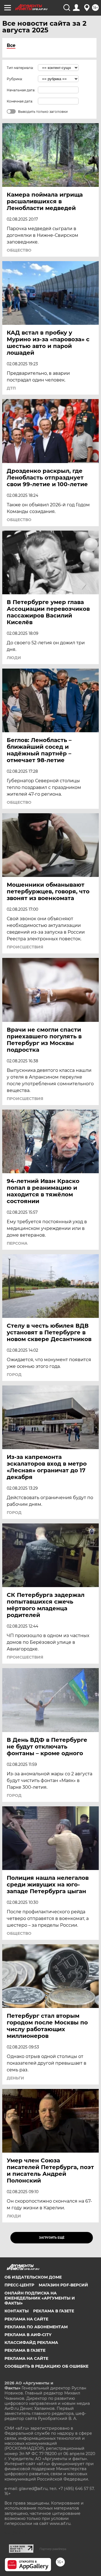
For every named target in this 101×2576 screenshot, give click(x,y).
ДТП (11, 388)
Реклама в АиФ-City (28, 2335)
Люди (14, 658)
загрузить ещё (52, 2238)
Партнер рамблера (53, 2549)
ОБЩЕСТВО (19, 250)
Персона (17, 1243)
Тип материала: (20, 68)
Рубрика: (15, 79)
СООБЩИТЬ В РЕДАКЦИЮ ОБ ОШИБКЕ (46, 2366)
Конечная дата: (20, 101)
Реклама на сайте (26, 2319)
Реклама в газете (54, 2311)
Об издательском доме (33, 2277)
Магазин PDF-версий (63, 2285)
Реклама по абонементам (36, 2327)
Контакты (17, 2311)
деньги (15, 2078)
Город (14, 1375)
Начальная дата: (21, 90)
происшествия (25, 947)
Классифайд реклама (31, 2343)
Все (11, 45)
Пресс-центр (19, 2285)
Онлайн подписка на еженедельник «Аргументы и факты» (40, 2298)
